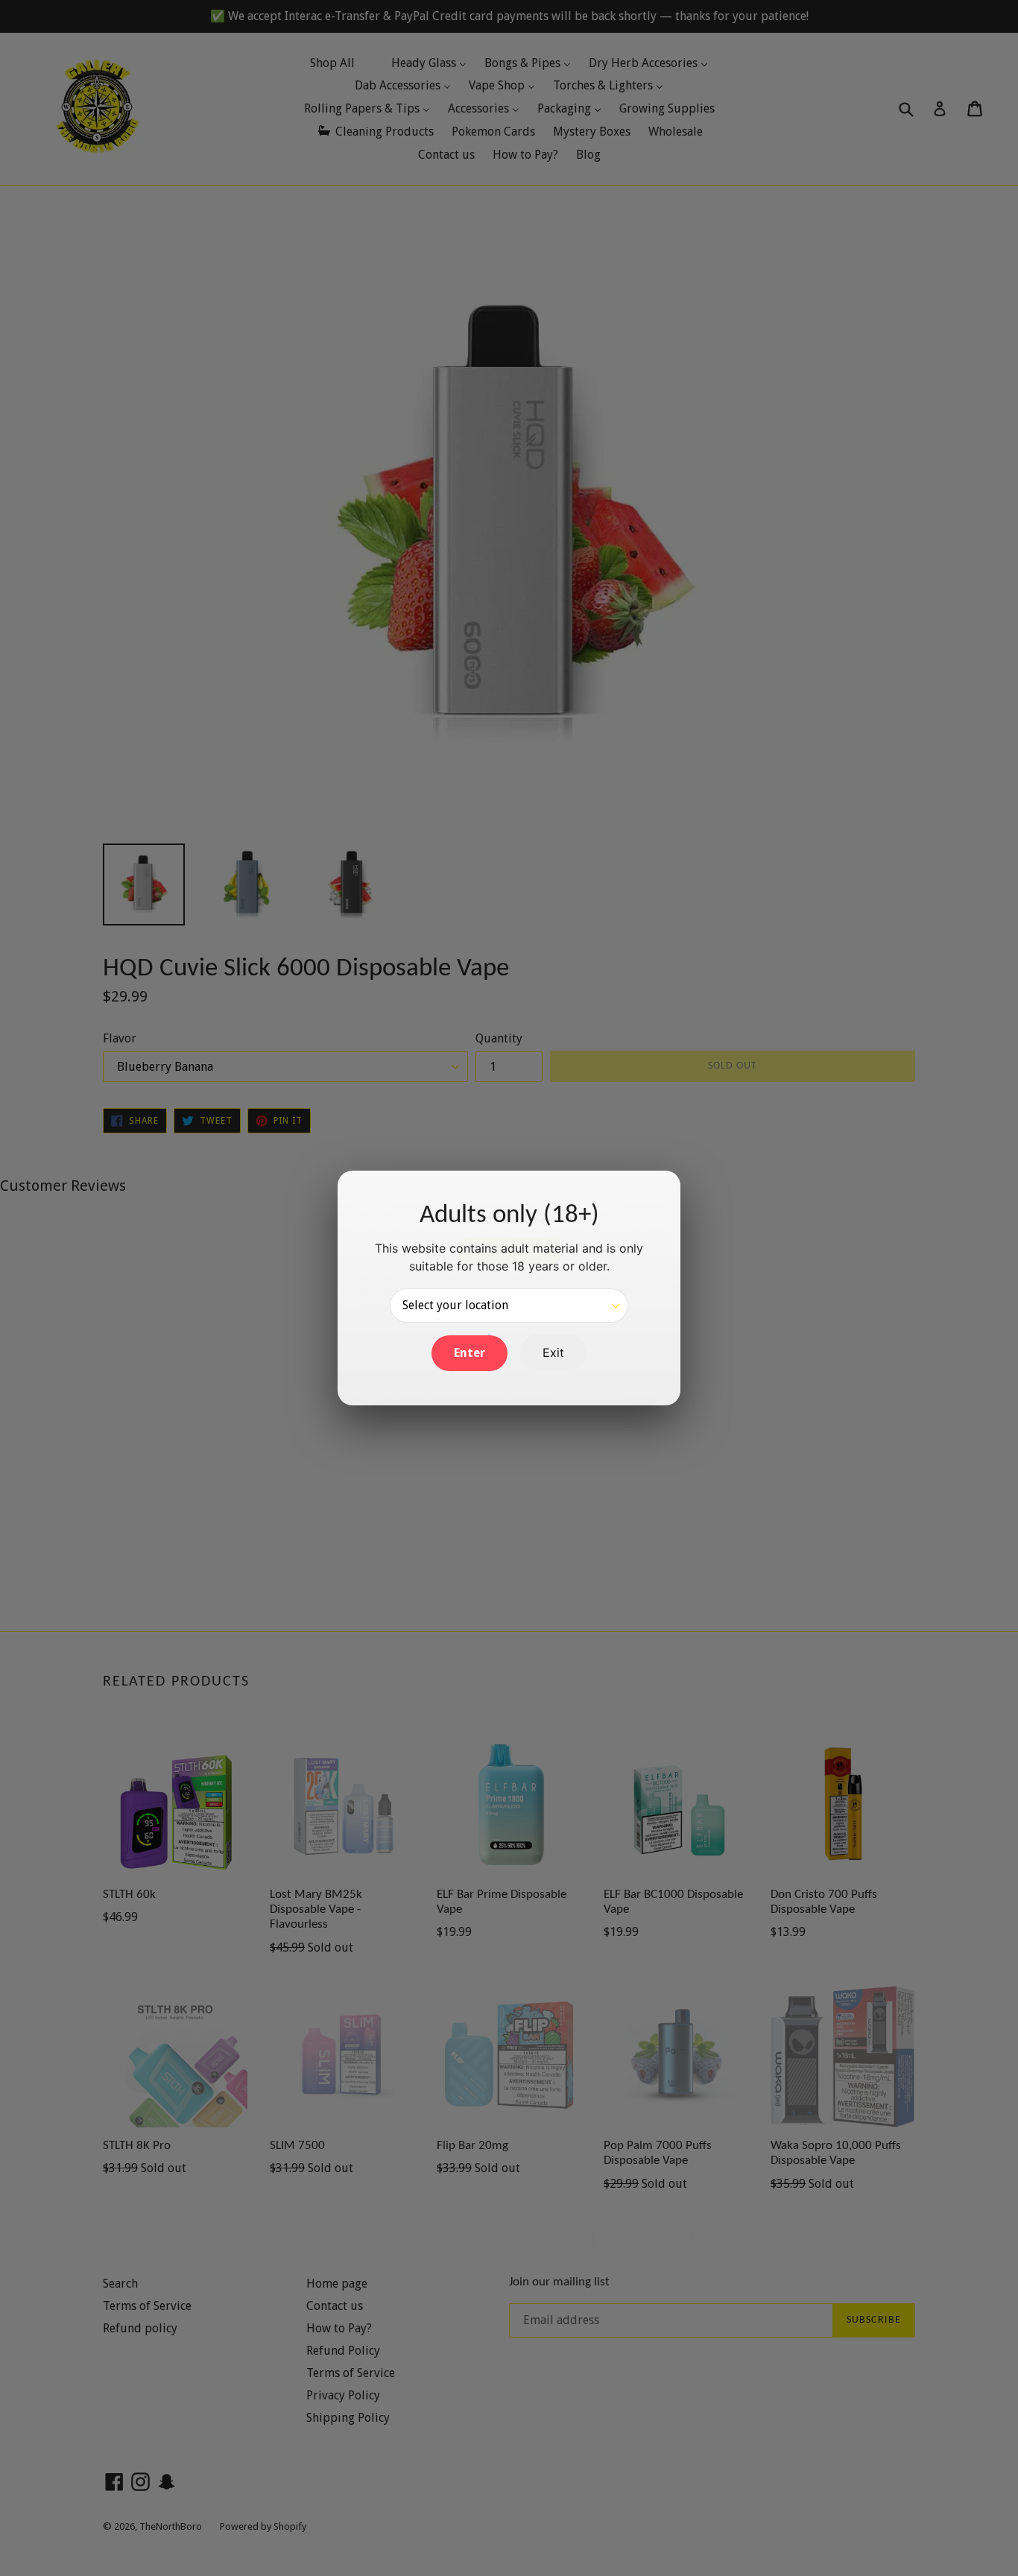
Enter (470, 1353)
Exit (553, 1352)
